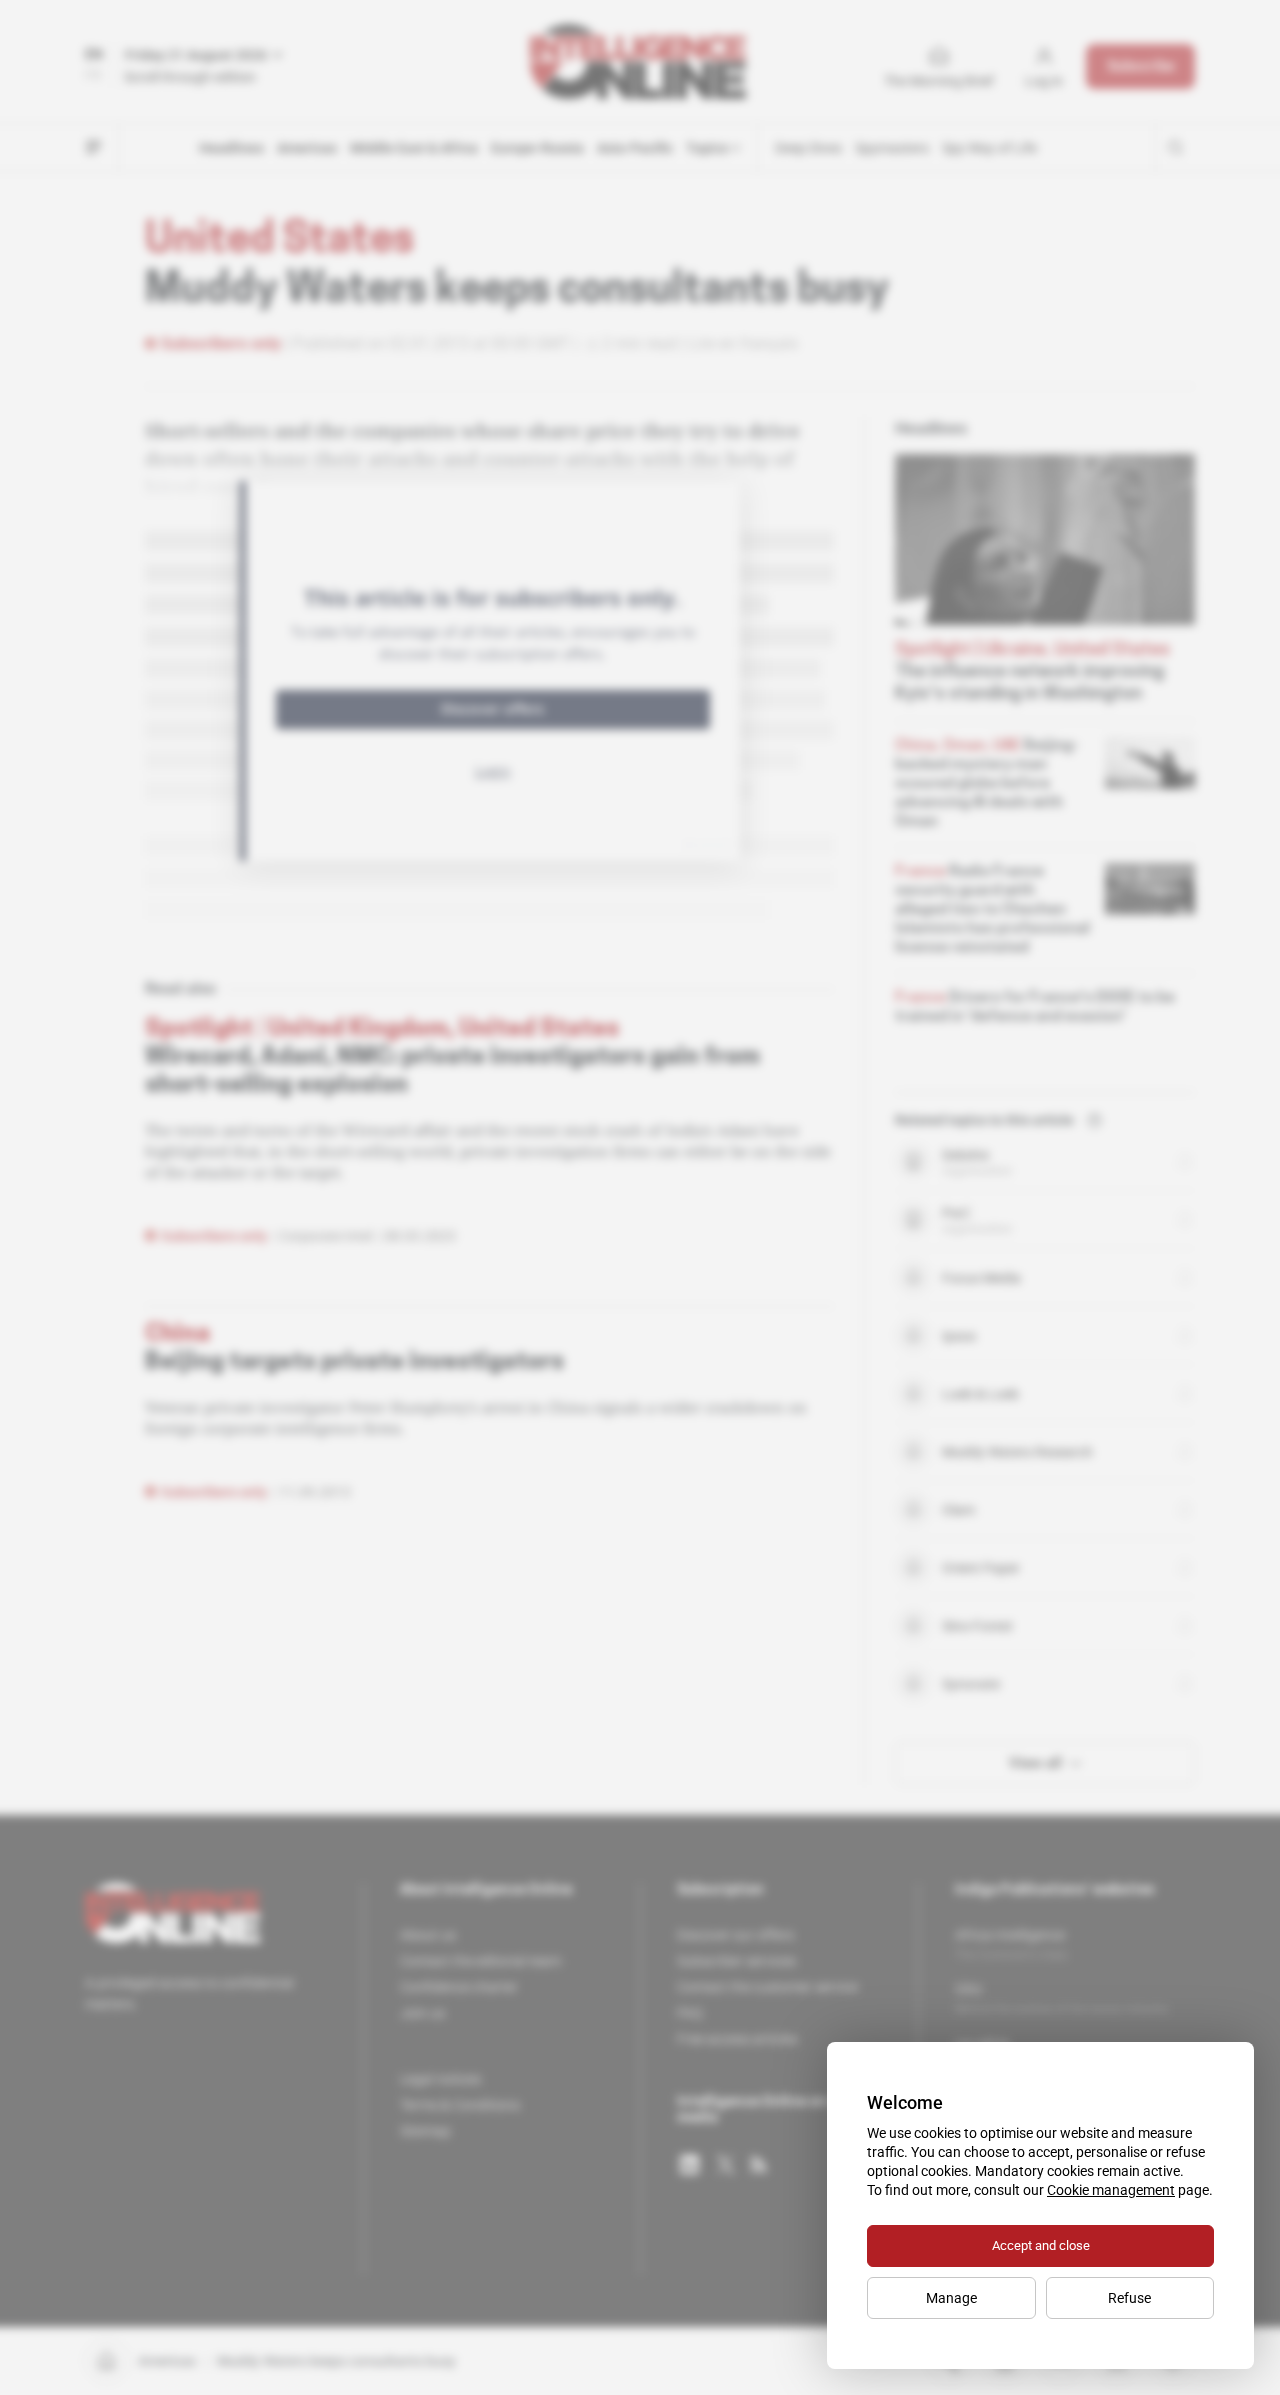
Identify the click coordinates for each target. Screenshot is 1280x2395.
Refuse (1129, 2298)
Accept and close (1041, 2245)
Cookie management (1111, 2190)
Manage (951, 2298)
